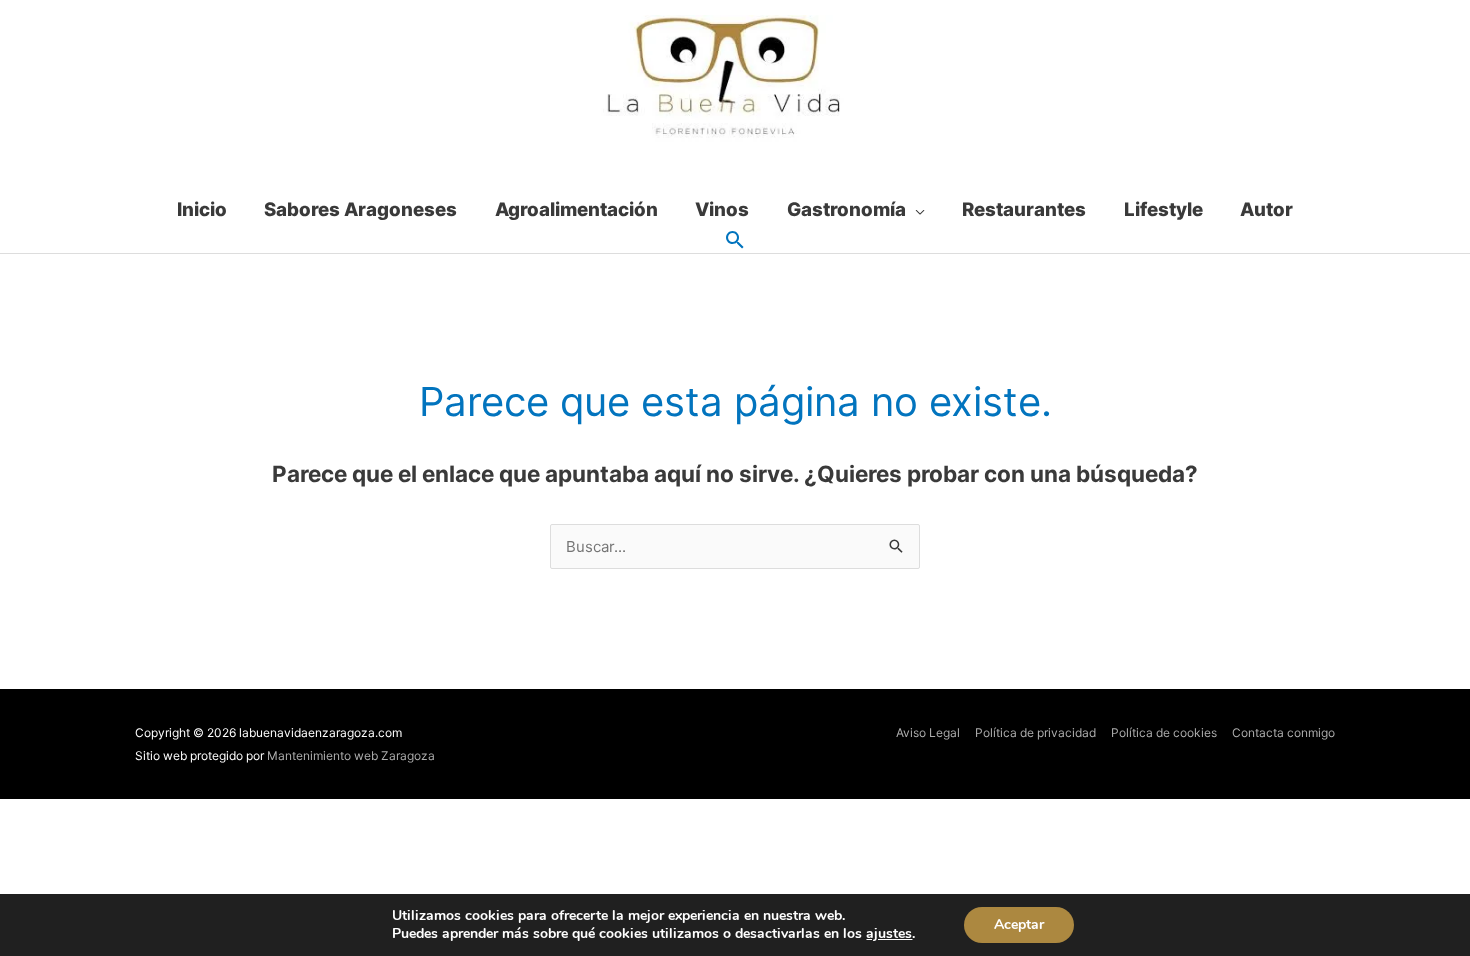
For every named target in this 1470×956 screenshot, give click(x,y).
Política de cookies (1164, 732)
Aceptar (1019, 924)
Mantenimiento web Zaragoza (351, 755)
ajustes (889, 934)
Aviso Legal (928, 732)
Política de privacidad (1035, 732)
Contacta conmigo (1283, 732)
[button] (735, 241)
